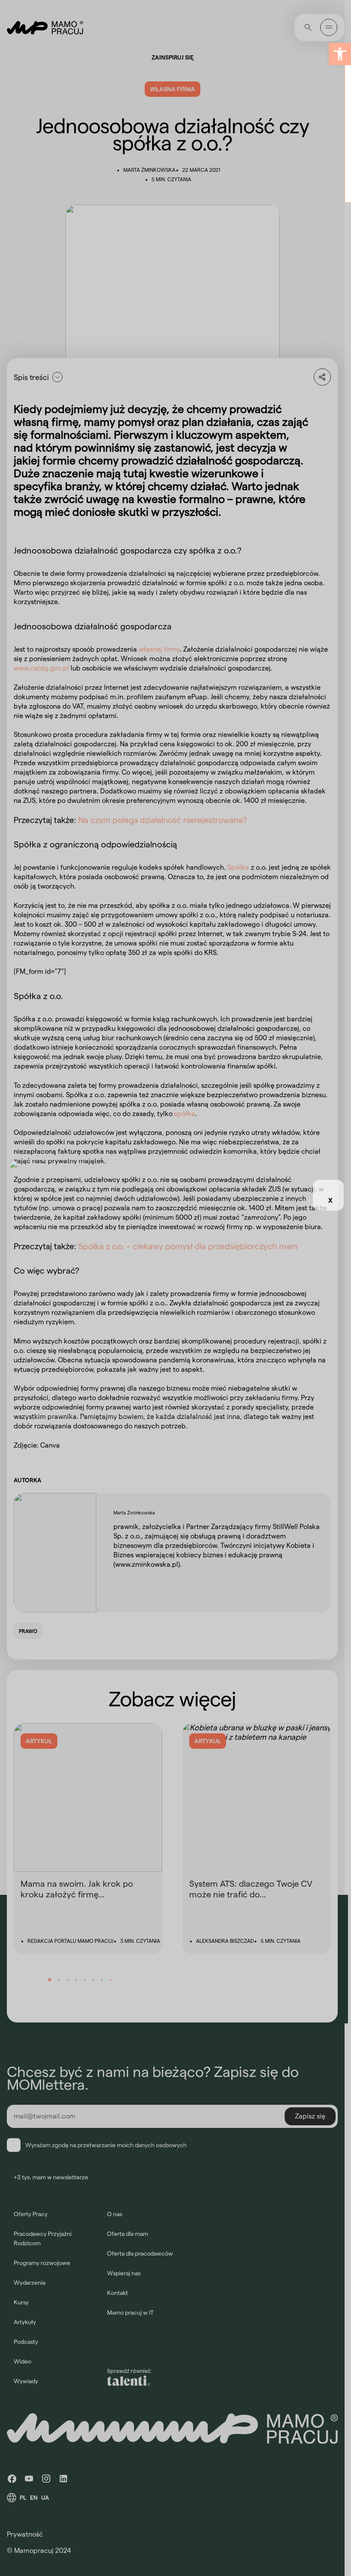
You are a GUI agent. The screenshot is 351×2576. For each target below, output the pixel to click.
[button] (340, 54)
